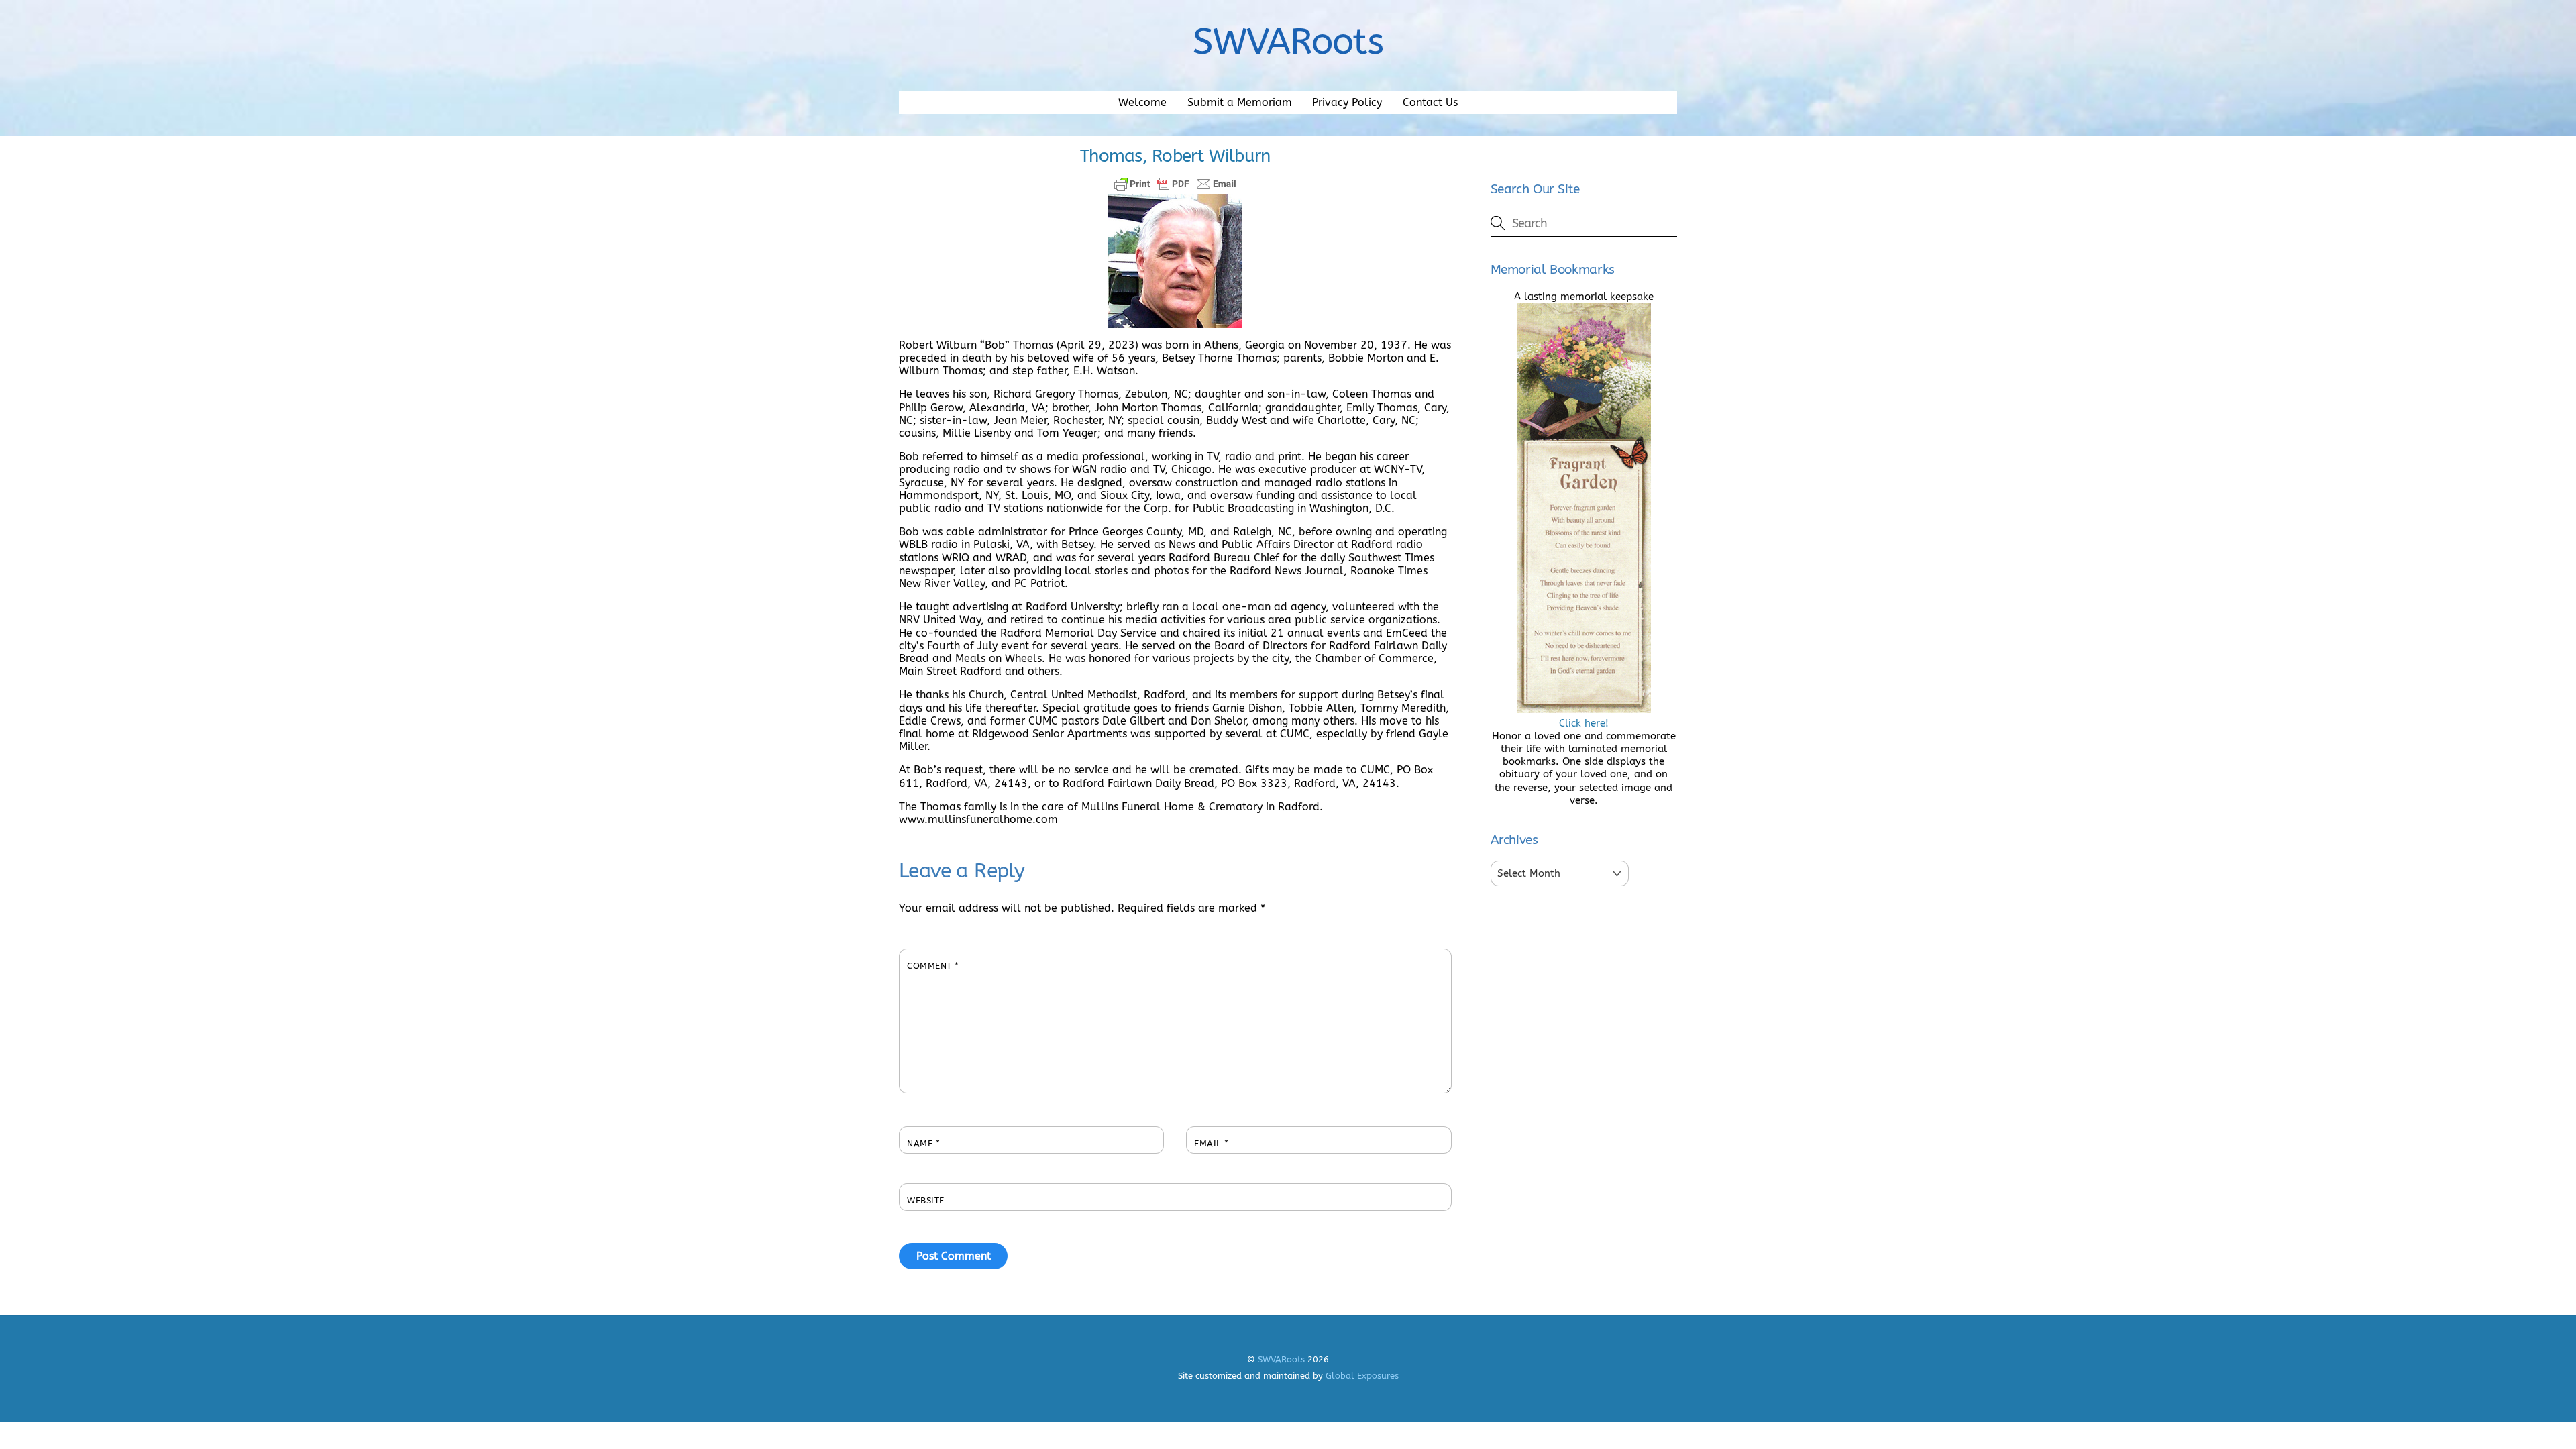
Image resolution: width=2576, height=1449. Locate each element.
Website (926, 1200)
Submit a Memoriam (1240, 102)
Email (1212, 1143)
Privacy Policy (1347, 102)
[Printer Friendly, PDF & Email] (1175, 184)
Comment (933, 966)
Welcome (1142, 102)
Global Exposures (1362, 1376)
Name (923, 1143)
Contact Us (1430, 102)
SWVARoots (1281, 1359)
